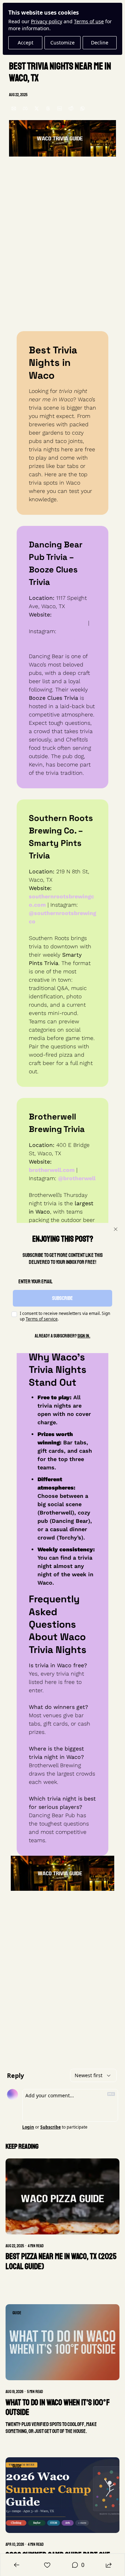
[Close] (116, 1229)
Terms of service (42, 1319)
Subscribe (62, 1298)
